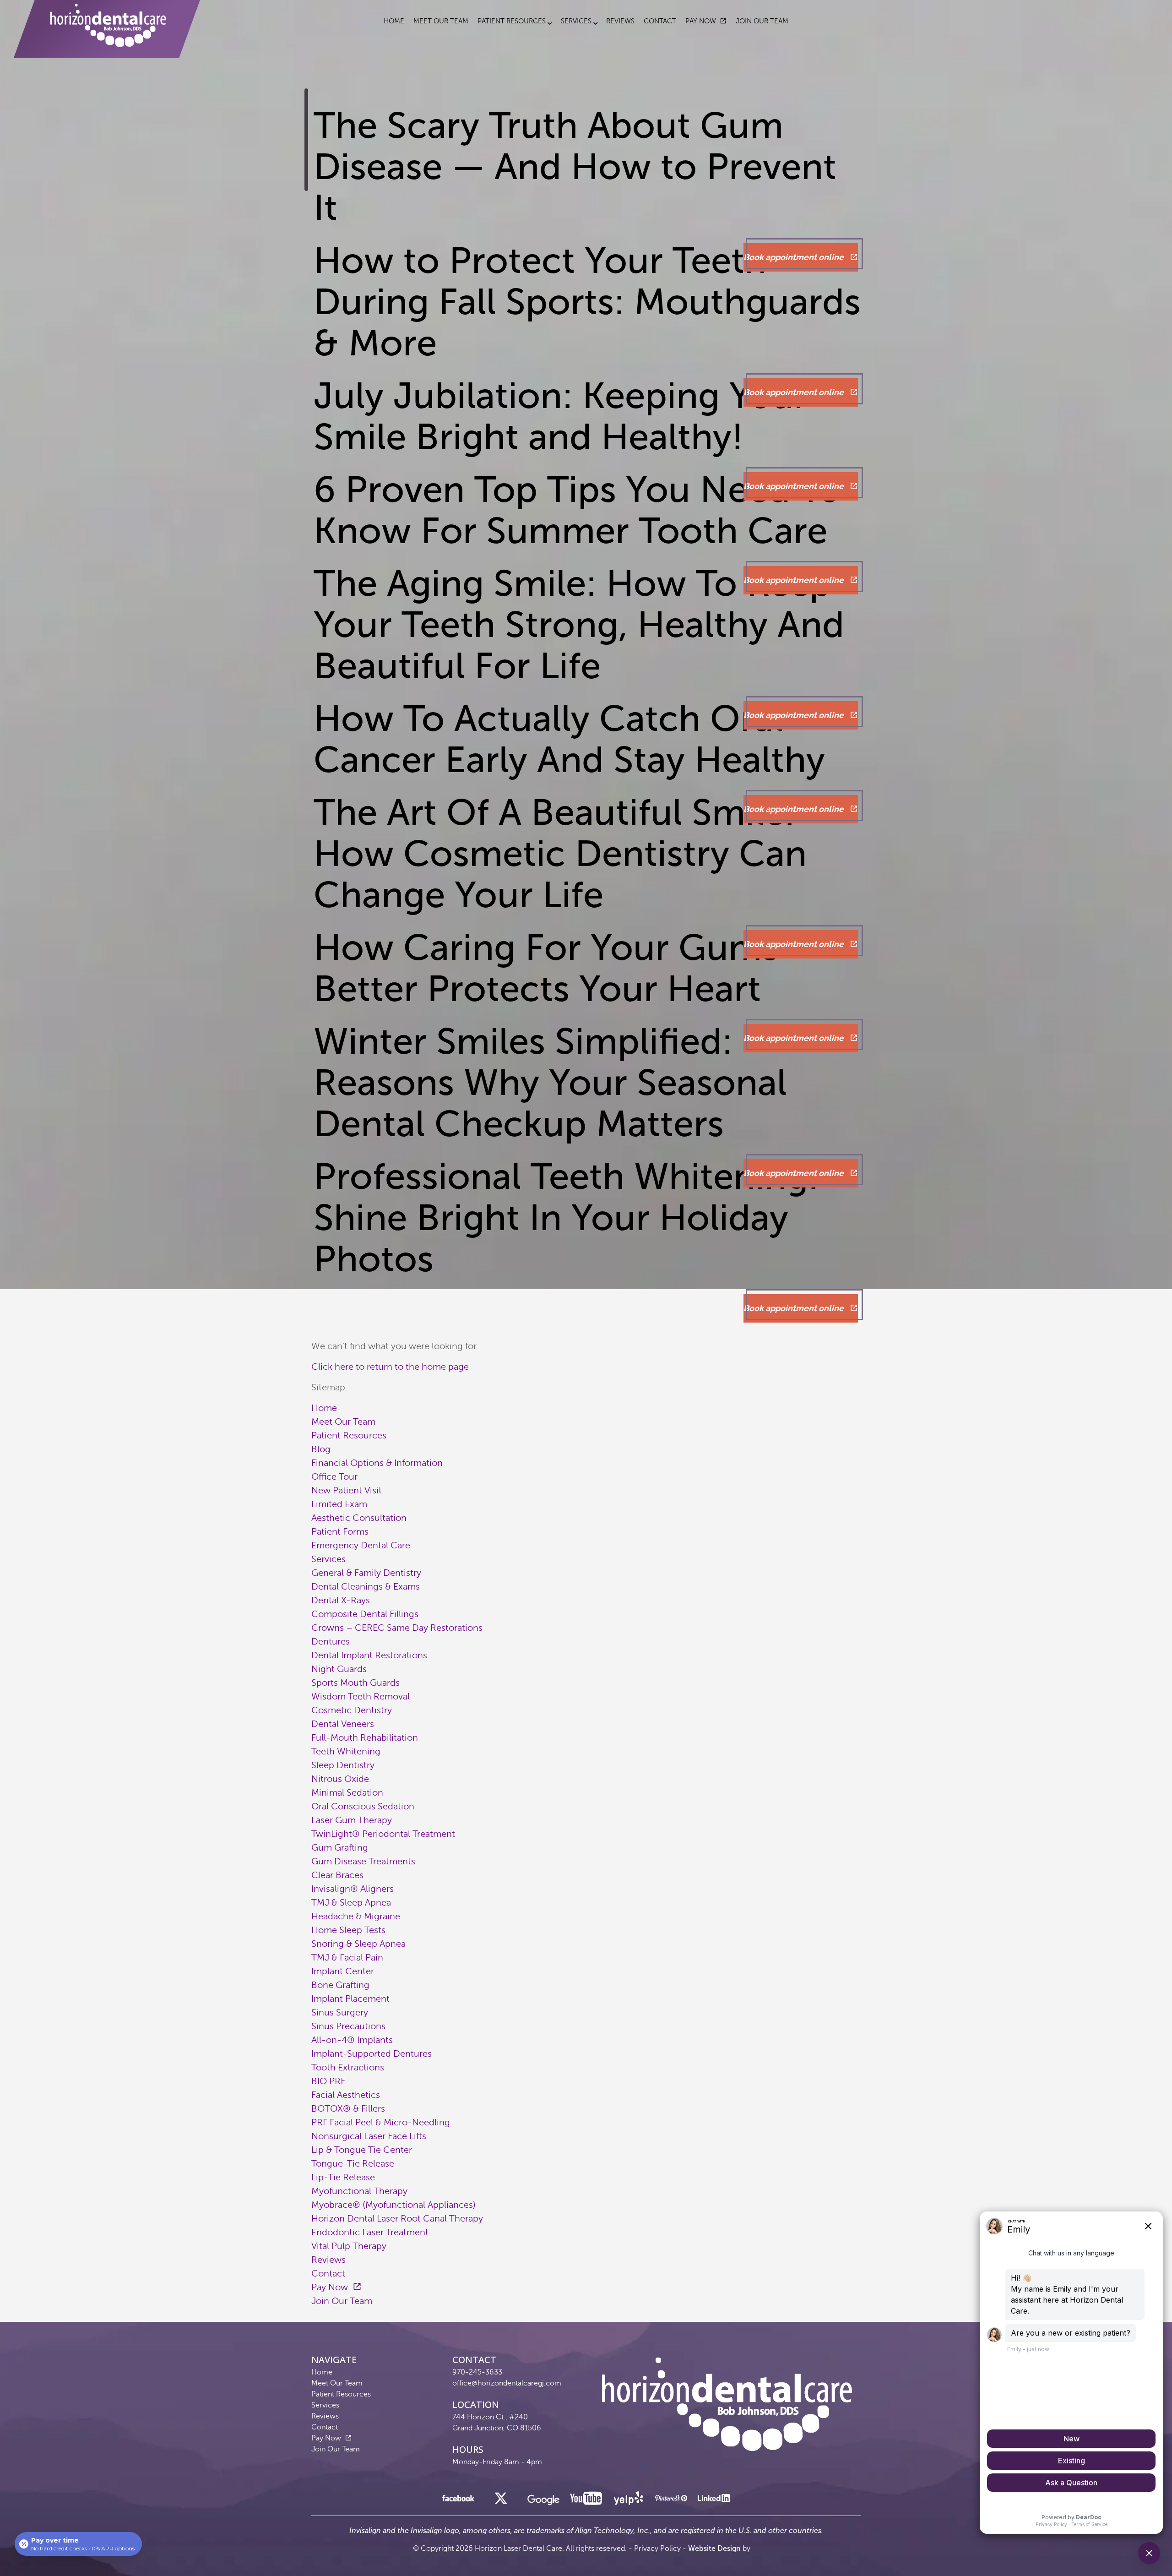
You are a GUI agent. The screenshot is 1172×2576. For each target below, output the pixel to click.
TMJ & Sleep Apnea (351, 1903)
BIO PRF (328, 2081)
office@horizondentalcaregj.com (507, 2383)
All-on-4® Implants (352, 2040)
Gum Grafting (340, 1848)
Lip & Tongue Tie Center (362, 2150)
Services (576, 21)
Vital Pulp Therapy (349, 2246)
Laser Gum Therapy (352, 1820)
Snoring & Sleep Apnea (358, 1944)
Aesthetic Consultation (359, 1518)
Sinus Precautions (348, 2026)
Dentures (331, 1642)
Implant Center (343, 1971)
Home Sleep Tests (348, 1930)
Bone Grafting (340, 1985)
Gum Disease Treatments (363, 1861)
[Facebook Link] (458, 2501)
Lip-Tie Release (343, 2177)
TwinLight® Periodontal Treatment (383, 1834)
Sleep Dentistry (343, 1765)
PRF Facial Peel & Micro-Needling (381, 2122)
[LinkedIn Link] (714, 2501)
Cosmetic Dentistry (352, 1710)
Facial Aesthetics (346, 2095)
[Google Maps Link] (543, 2503)
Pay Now (701, 21)
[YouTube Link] (586, 2501)
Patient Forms (340, 1532)
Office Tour (334, 1477)
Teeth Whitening (346, 1751)
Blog (321, 1449)
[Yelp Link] (629, 2501)
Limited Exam (339, 1504)
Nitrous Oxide (340, 1779)
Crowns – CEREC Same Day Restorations (397, 1628)
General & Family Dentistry (366, 1573)
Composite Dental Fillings (365, 1614)
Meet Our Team (441, 21)
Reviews (620, 21)
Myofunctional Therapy (359, 2191)
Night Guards (339, 1669)
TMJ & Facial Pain (347, 1958)
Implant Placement (350, 1999)
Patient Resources (512, 21)
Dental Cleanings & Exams (366, 1587)
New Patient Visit (347, 1490)
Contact (660, 21)
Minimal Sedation (347, 1793)
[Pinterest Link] (671, 2501)
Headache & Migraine (356, 1916)
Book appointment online (795, 257)
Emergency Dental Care (361, 1545)
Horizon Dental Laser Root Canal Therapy (397, 2219)
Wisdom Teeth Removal (361, 1696)
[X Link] (501, 2501)
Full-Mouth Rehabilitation (365, 1738)
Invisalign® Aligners (353, 1889)
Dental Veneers (343, 1724)
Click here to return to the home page (390, 1367)
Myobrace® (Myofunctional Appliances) (393, 2205)
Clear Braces (337, 1875)
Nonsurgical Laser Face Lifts (369, 2136)
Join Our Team (762, 21)
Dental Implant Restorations (369, 1655)
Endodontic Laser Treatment (370, 2232)
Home (394, 21)
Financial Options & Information (377, 1463)
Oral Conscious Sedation (363, 1806)
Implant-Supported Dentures (372, 2054)
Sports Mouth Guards (355, 1683)
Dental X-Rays (341, 1600)
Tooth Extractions (348, 2067)
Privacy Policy (657, 2549)
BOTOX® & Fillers (348, 2109)
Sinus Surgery (340, 2012)
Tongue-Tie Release (353, 2164)
